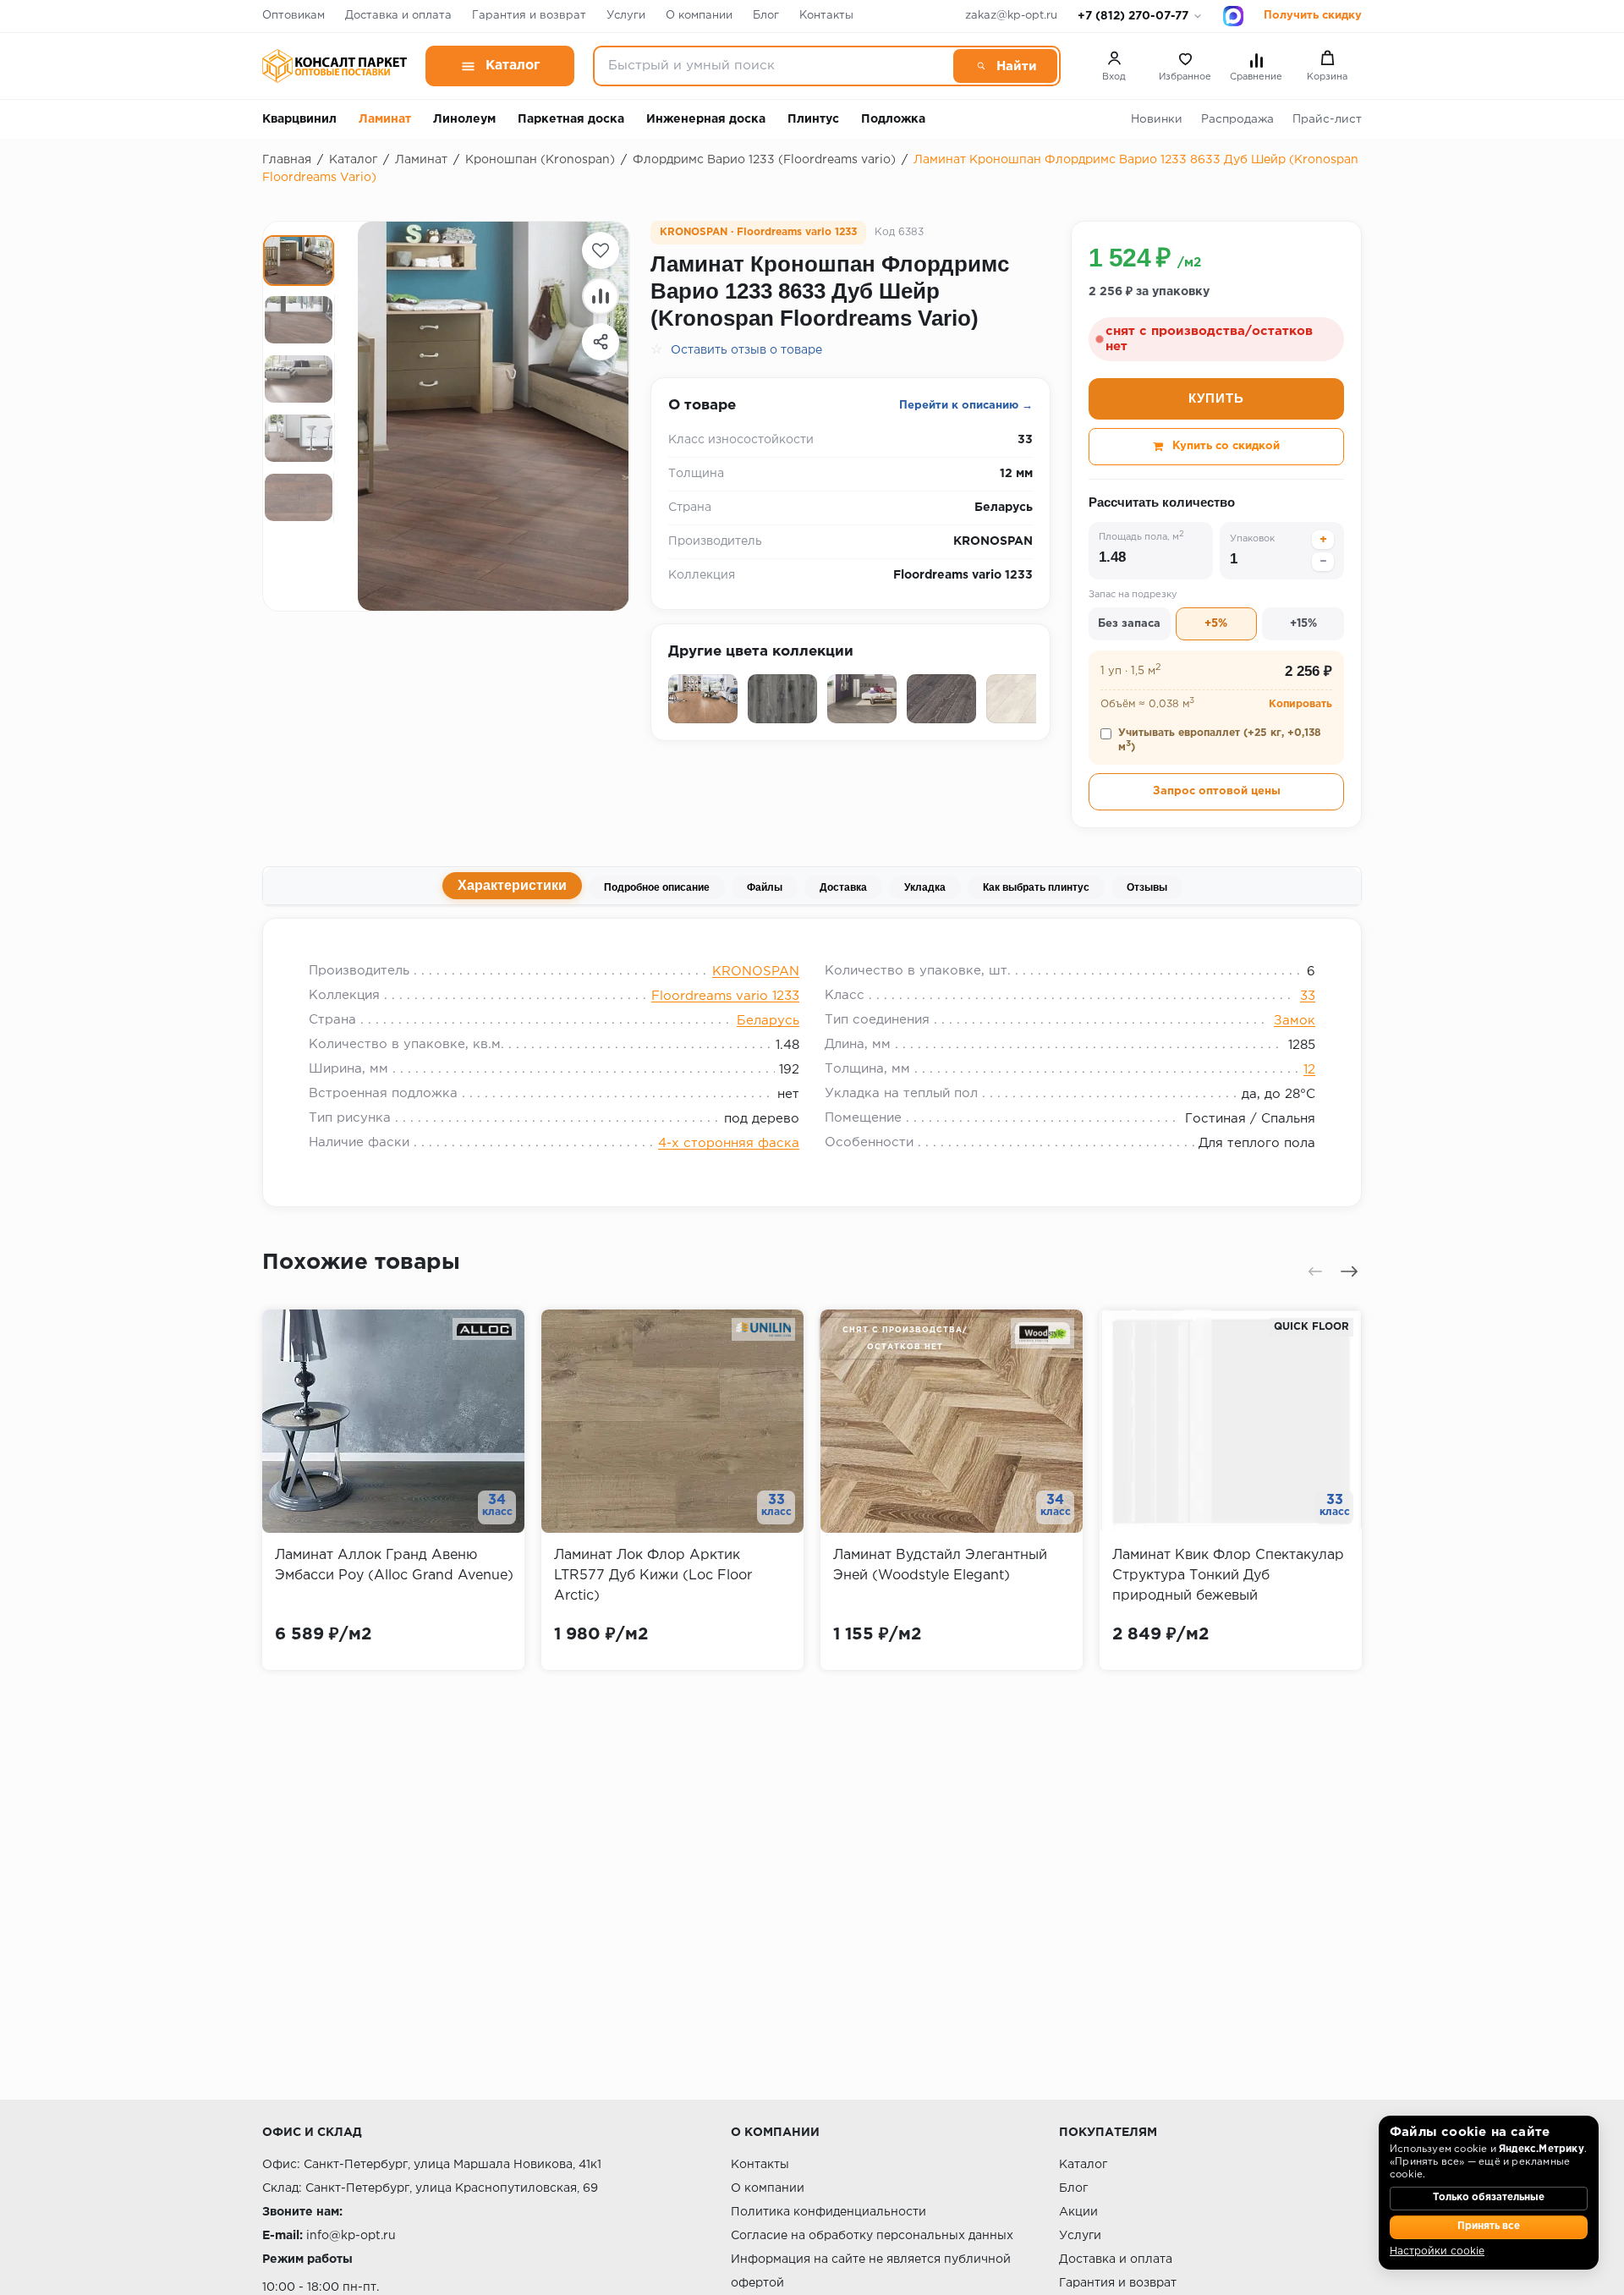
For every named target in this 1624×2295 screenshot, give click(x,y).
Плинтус (813, 119)
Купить (1216, 398)
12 (1309, 1070)
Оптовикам (294, 16)
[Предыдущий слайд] (1315, 1271)
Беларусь (768, 1021)
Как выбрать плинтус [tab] (1036, 887)
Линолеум (464, 119)
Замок (1295, 1021)
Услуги (626, 16)
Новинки (1157, 119)
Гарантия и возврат (529, 16)
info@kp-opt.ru (351, 2236)
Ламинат (385, 119)
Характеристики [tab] (512, 885)
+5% (1216, 624)
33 (1308, 996)
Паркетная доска (571, 119)
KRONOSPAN (756, 972)
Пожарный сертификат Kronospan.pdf (447, 939)
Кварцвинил (299, 119)
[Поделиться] (601, 342)
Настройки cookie (1437, 2251)
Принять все (1489, 2226)
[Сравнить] (601, 296)
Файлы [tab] (765, 887)
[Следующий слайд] (1349, 1271)
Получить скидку (1313, 16)
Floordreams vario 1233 (725, 996)
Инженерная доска (706, 119)
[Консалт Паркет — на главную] (335, 66)
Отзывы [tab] (1147, 887)
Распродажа (1237, 119)
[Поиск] (1005, 66)
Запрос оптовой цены (1217, 791)
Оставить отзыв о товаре (746, 350)
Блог (766, 16)
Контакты (826, 16)
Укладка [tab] (925, 887)
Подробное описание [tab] (657, 887)
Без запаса (1129, 624)
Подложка (893, 119)
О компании (699, 16)
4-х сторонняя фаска (729, 1143)
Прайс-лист (1327, 119)
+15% (1303, 624)
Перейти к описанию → (966, 406)
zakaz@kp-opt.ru (1011, 16)
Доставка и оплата (398, 16)
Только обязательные (1489, 2198)
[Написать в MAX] (1233, 16)
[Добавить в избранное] (601, 250)
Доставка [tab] (843, 887)
